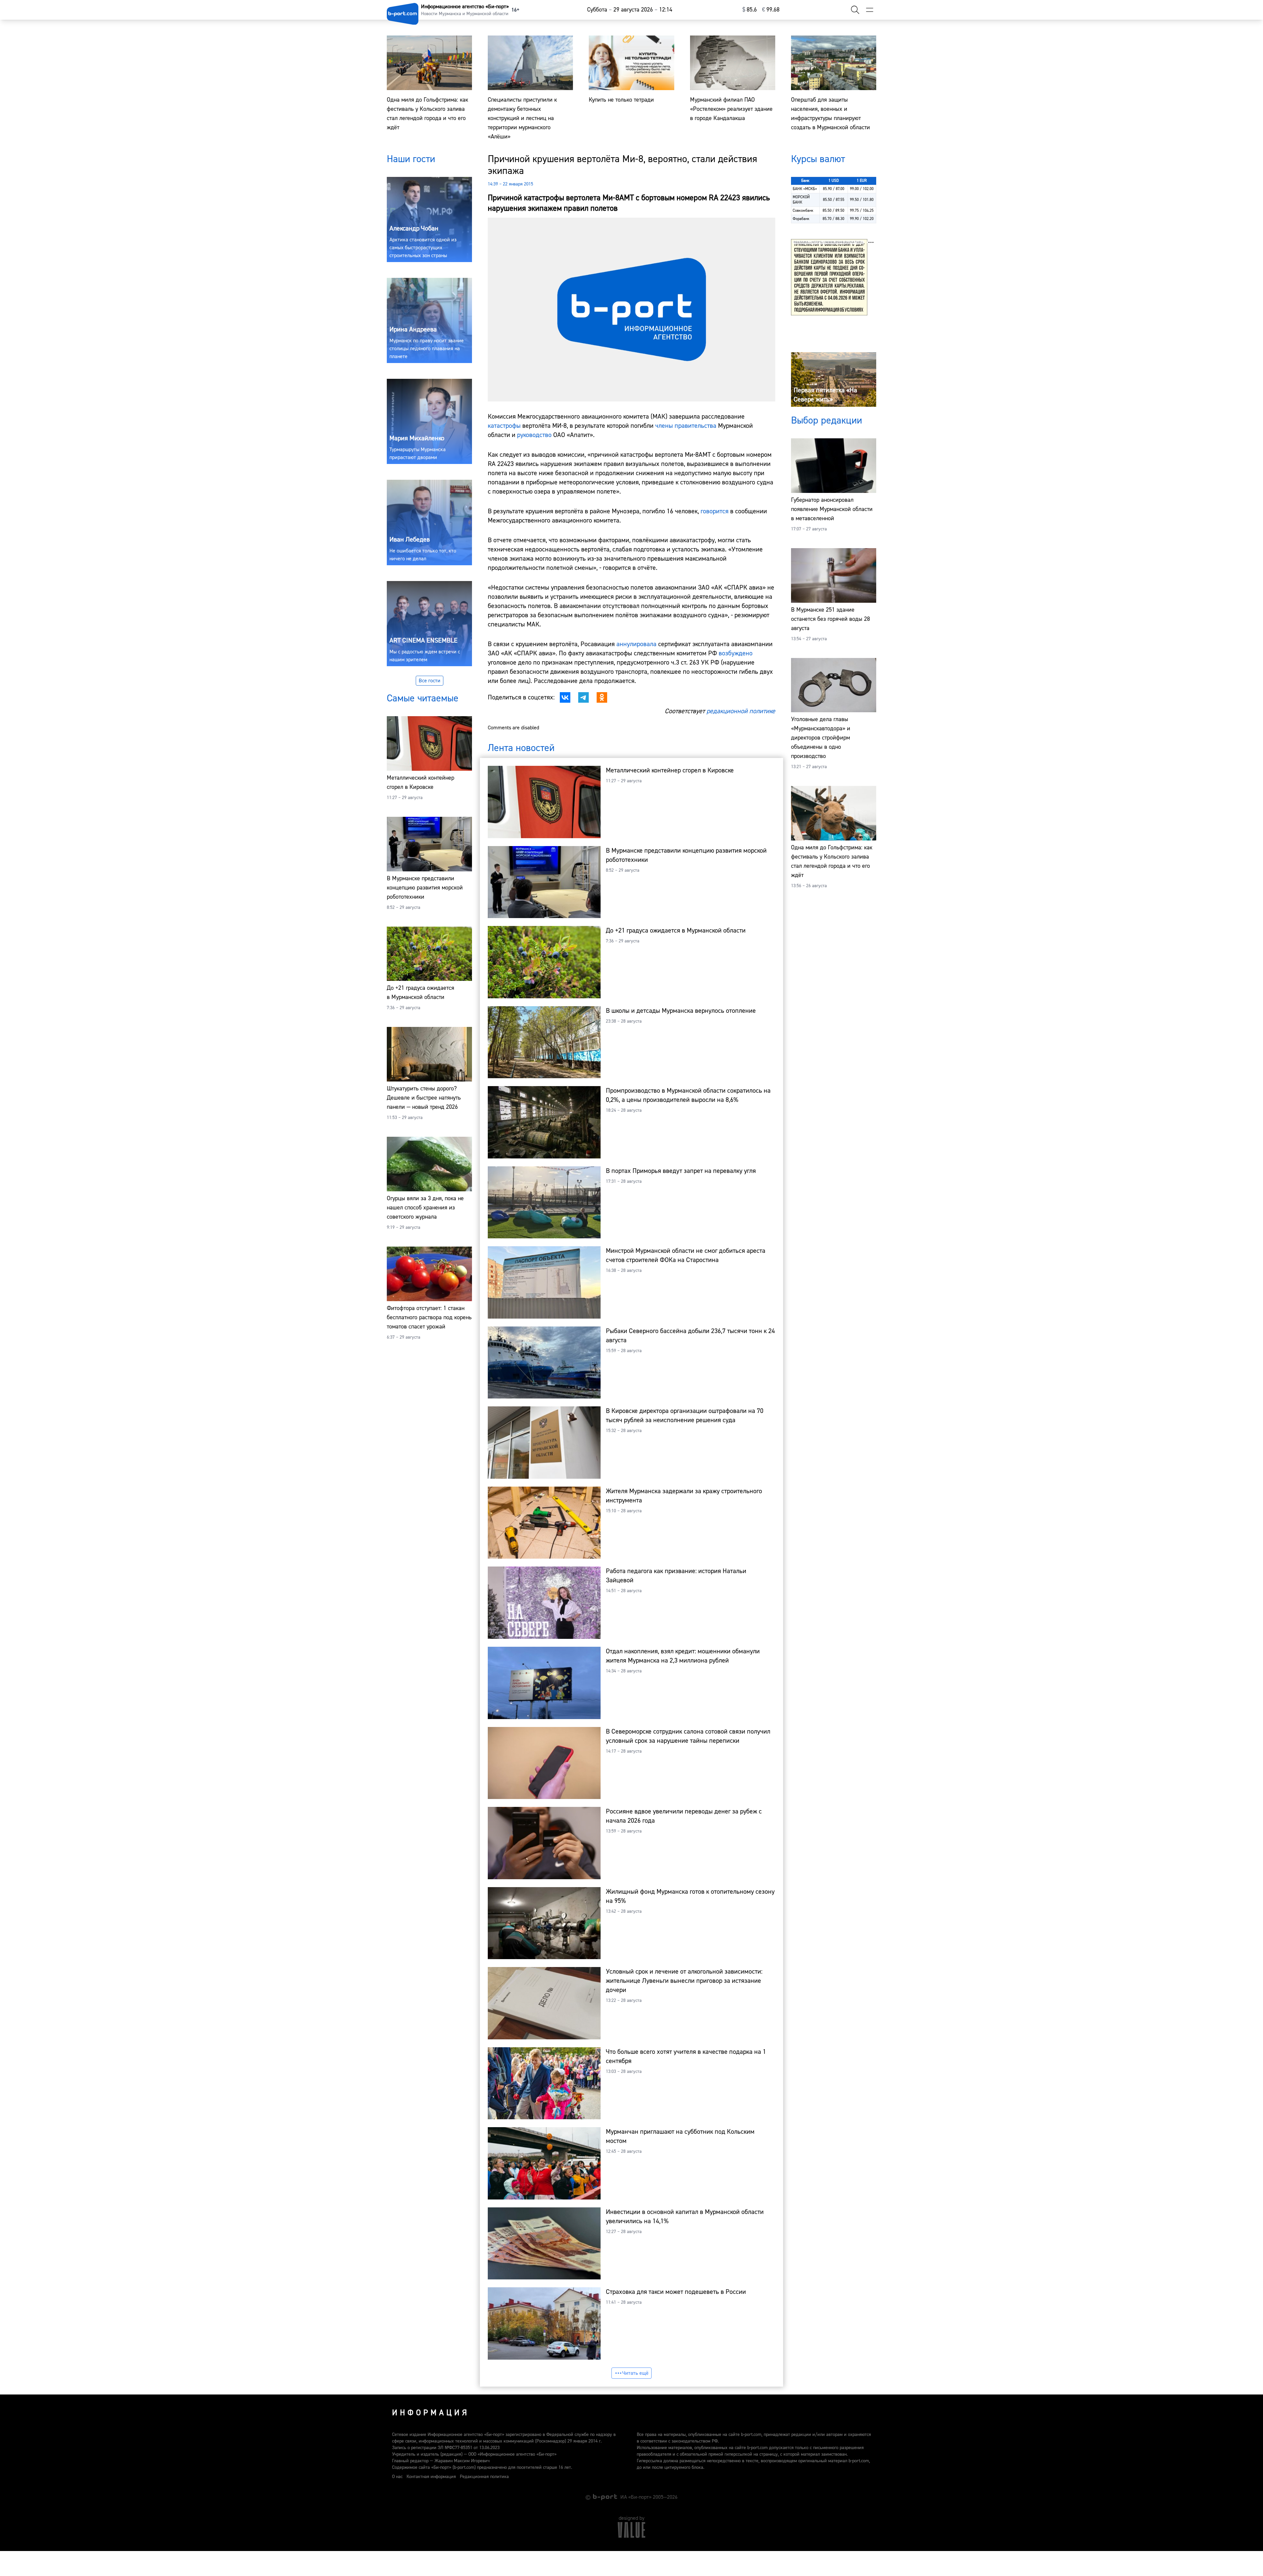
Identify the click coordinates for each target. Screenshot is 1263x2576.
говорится (715, 511)
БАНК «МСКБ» (805, 189)
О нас (397, 2477)
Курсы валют (818, 159)
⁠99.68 (771, 10)
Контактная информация (431, 2477)
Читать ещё (635, 2373)
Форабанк (801, 219)
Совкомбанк (803, 211)
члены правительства (686, 426)
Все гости (430, 681)
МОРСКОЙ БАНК (801, 200)
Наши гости (411, 159)
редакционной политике (741, 711)
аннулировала (636, 644)
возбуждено (736, 653)
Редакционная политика (484, 2477)
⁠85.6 (750, 10)
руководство (534, 435)
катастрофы (504, 426)
